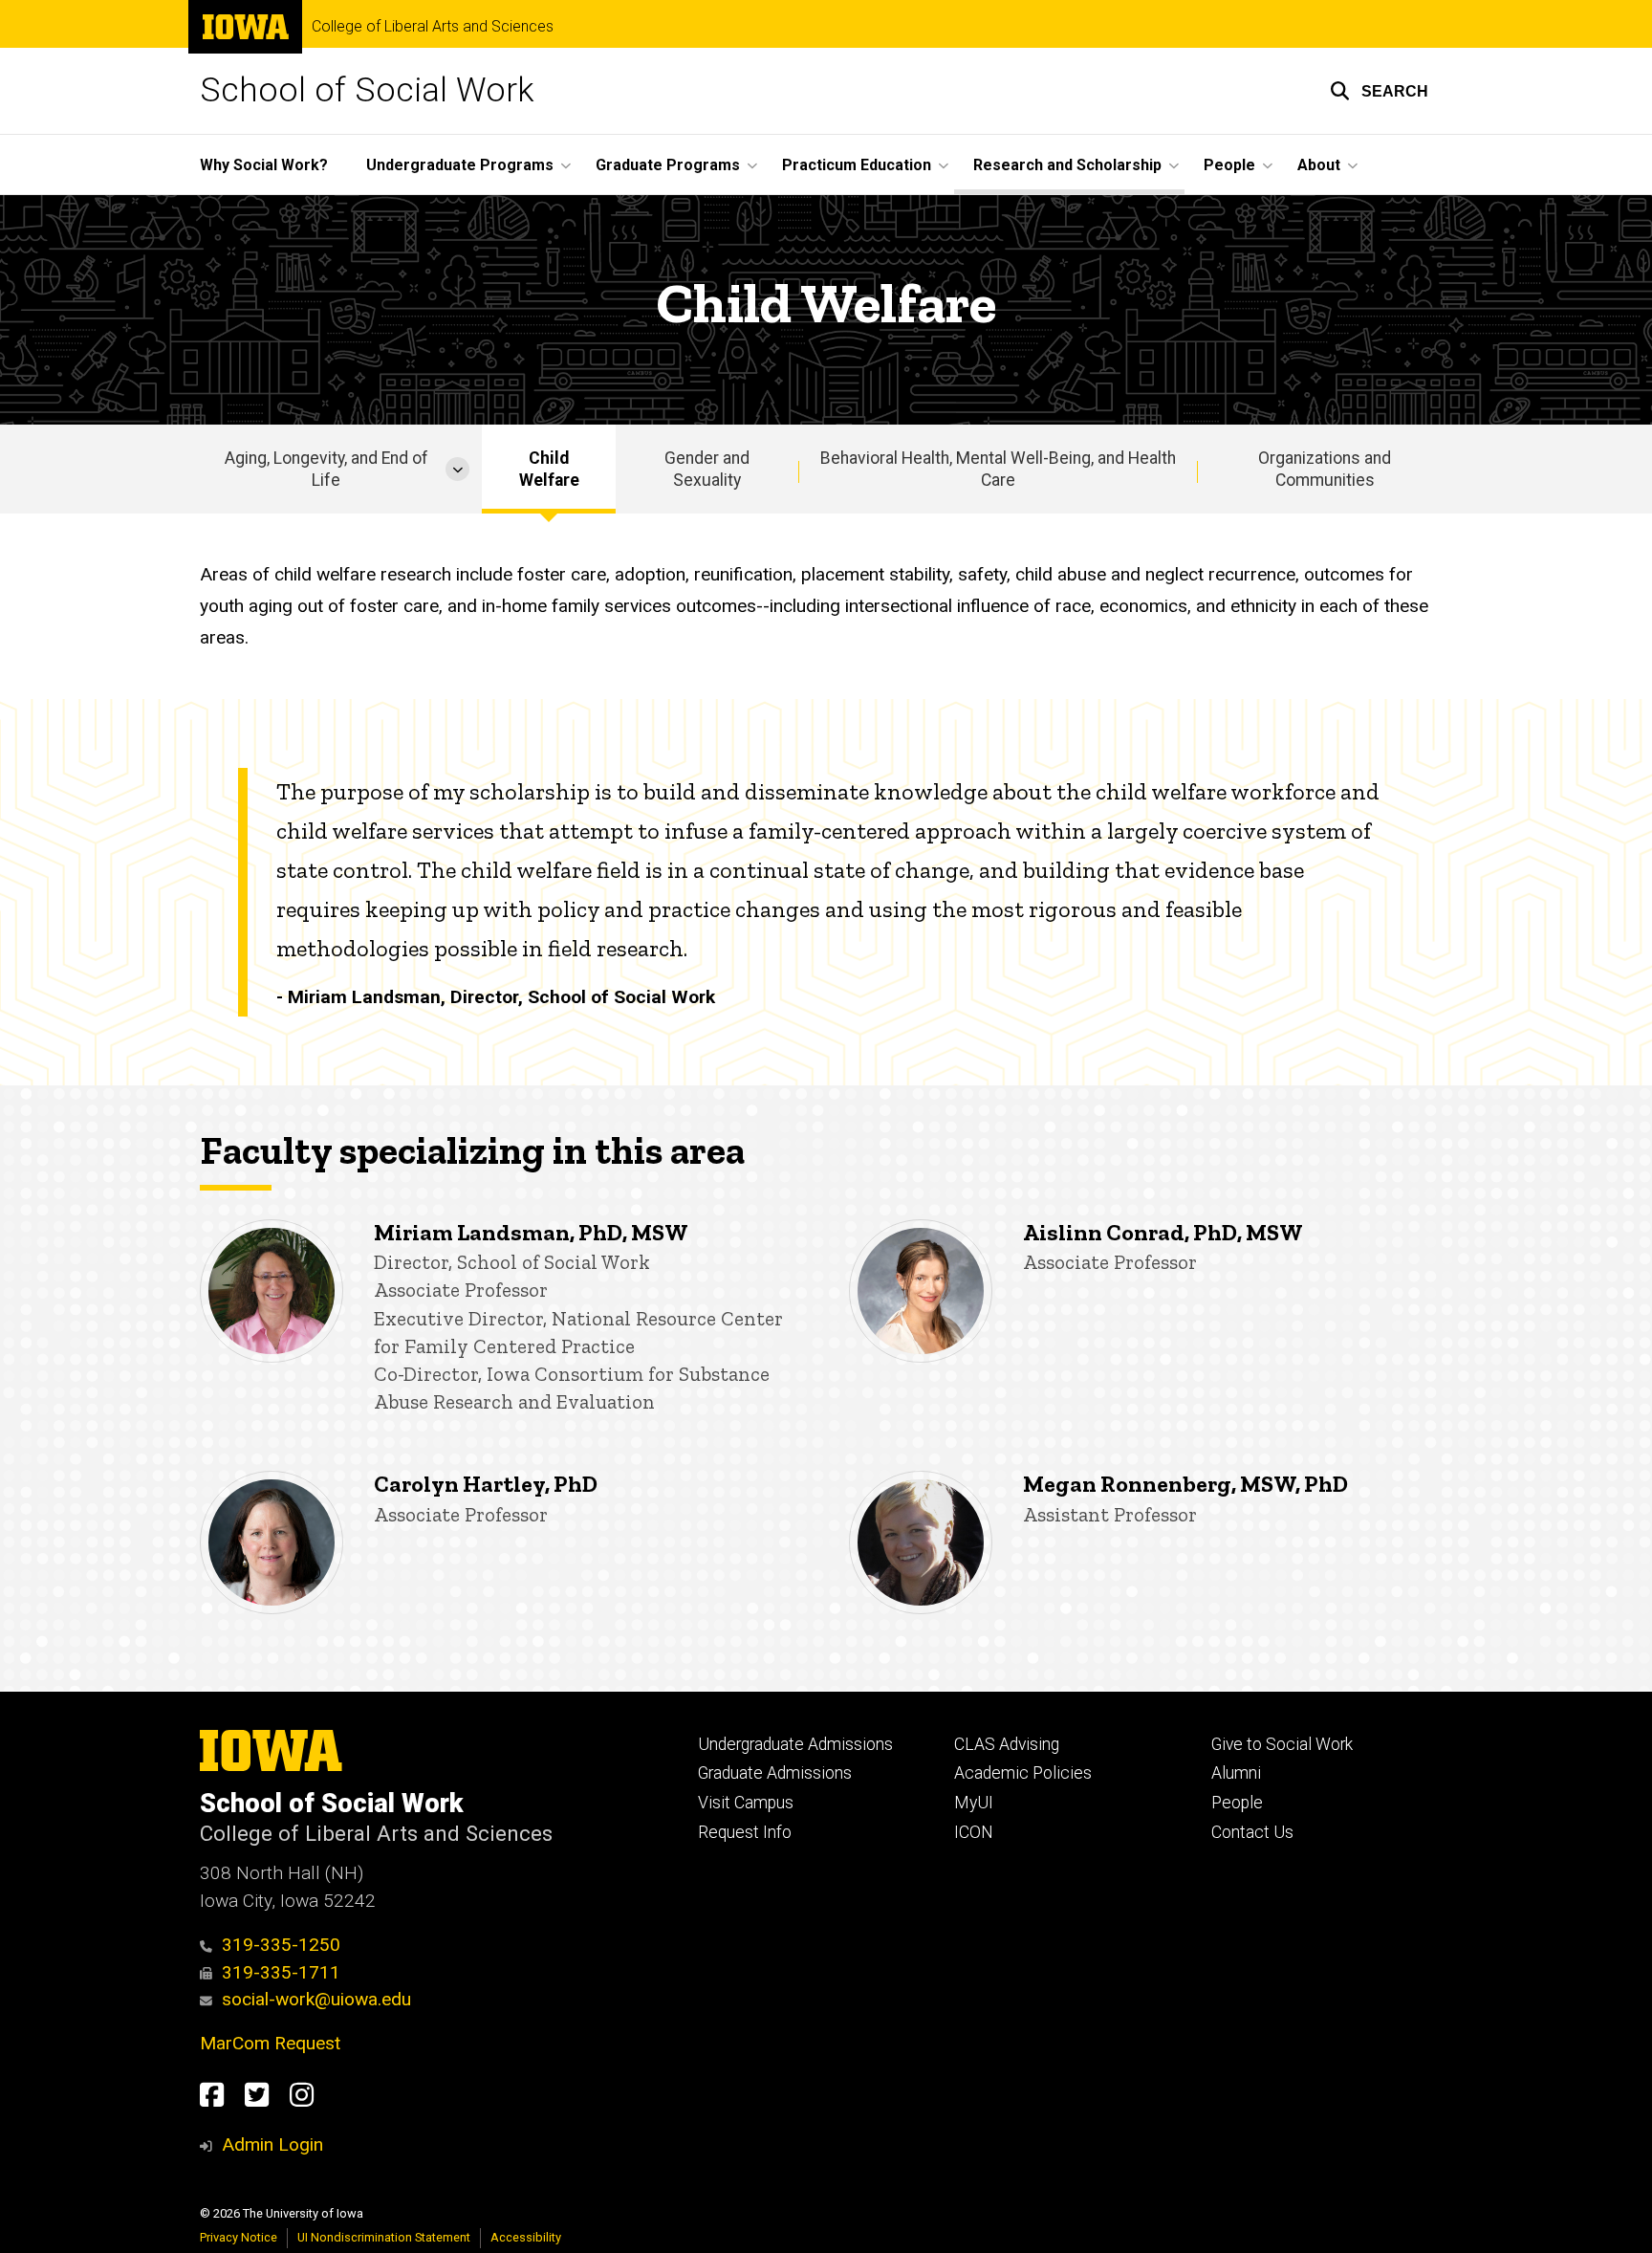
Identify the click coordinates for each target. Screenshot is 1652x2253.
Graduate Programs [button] (668, 165)
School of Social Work (367, 90)
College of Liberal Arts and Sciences (433, 27)
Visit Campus (746, 1803)
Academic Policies (1023, 1773)
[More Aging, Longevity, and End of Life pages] (457, 469)
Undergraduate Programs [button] (460, 165)
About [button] (1319, 165)
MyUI (974, 1803)
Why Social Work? (264, 165)
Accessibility (526, 2237)
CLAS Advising (1007, 1744)
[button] (1379, 91)
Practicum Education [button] (857, 165)
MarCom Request (270, 2043)
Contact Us (1252, 1832)
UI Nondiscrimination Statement (384, 2237)
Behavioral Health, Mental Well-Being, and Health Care (998, 469)
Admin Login (272, 2144)
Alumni (1236, 1773)
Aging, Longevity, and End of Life (326, 469)
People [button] (1229, 165)
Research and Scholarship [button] (1067, 165)
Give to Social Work (1282, 1744)
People (1237, 1803)
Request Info (745, 1832)
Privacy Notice (239, 2237)
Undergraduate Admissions (795, 1744)
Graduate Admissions (775, 1773)
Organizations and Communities (1325, 469)
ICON (974, 1832)
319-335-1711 (281, 1972)
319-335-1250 (281, 1945)
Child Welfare (549, 469)
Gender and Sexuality (707, 469)
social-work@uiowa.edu (316, 1999)
